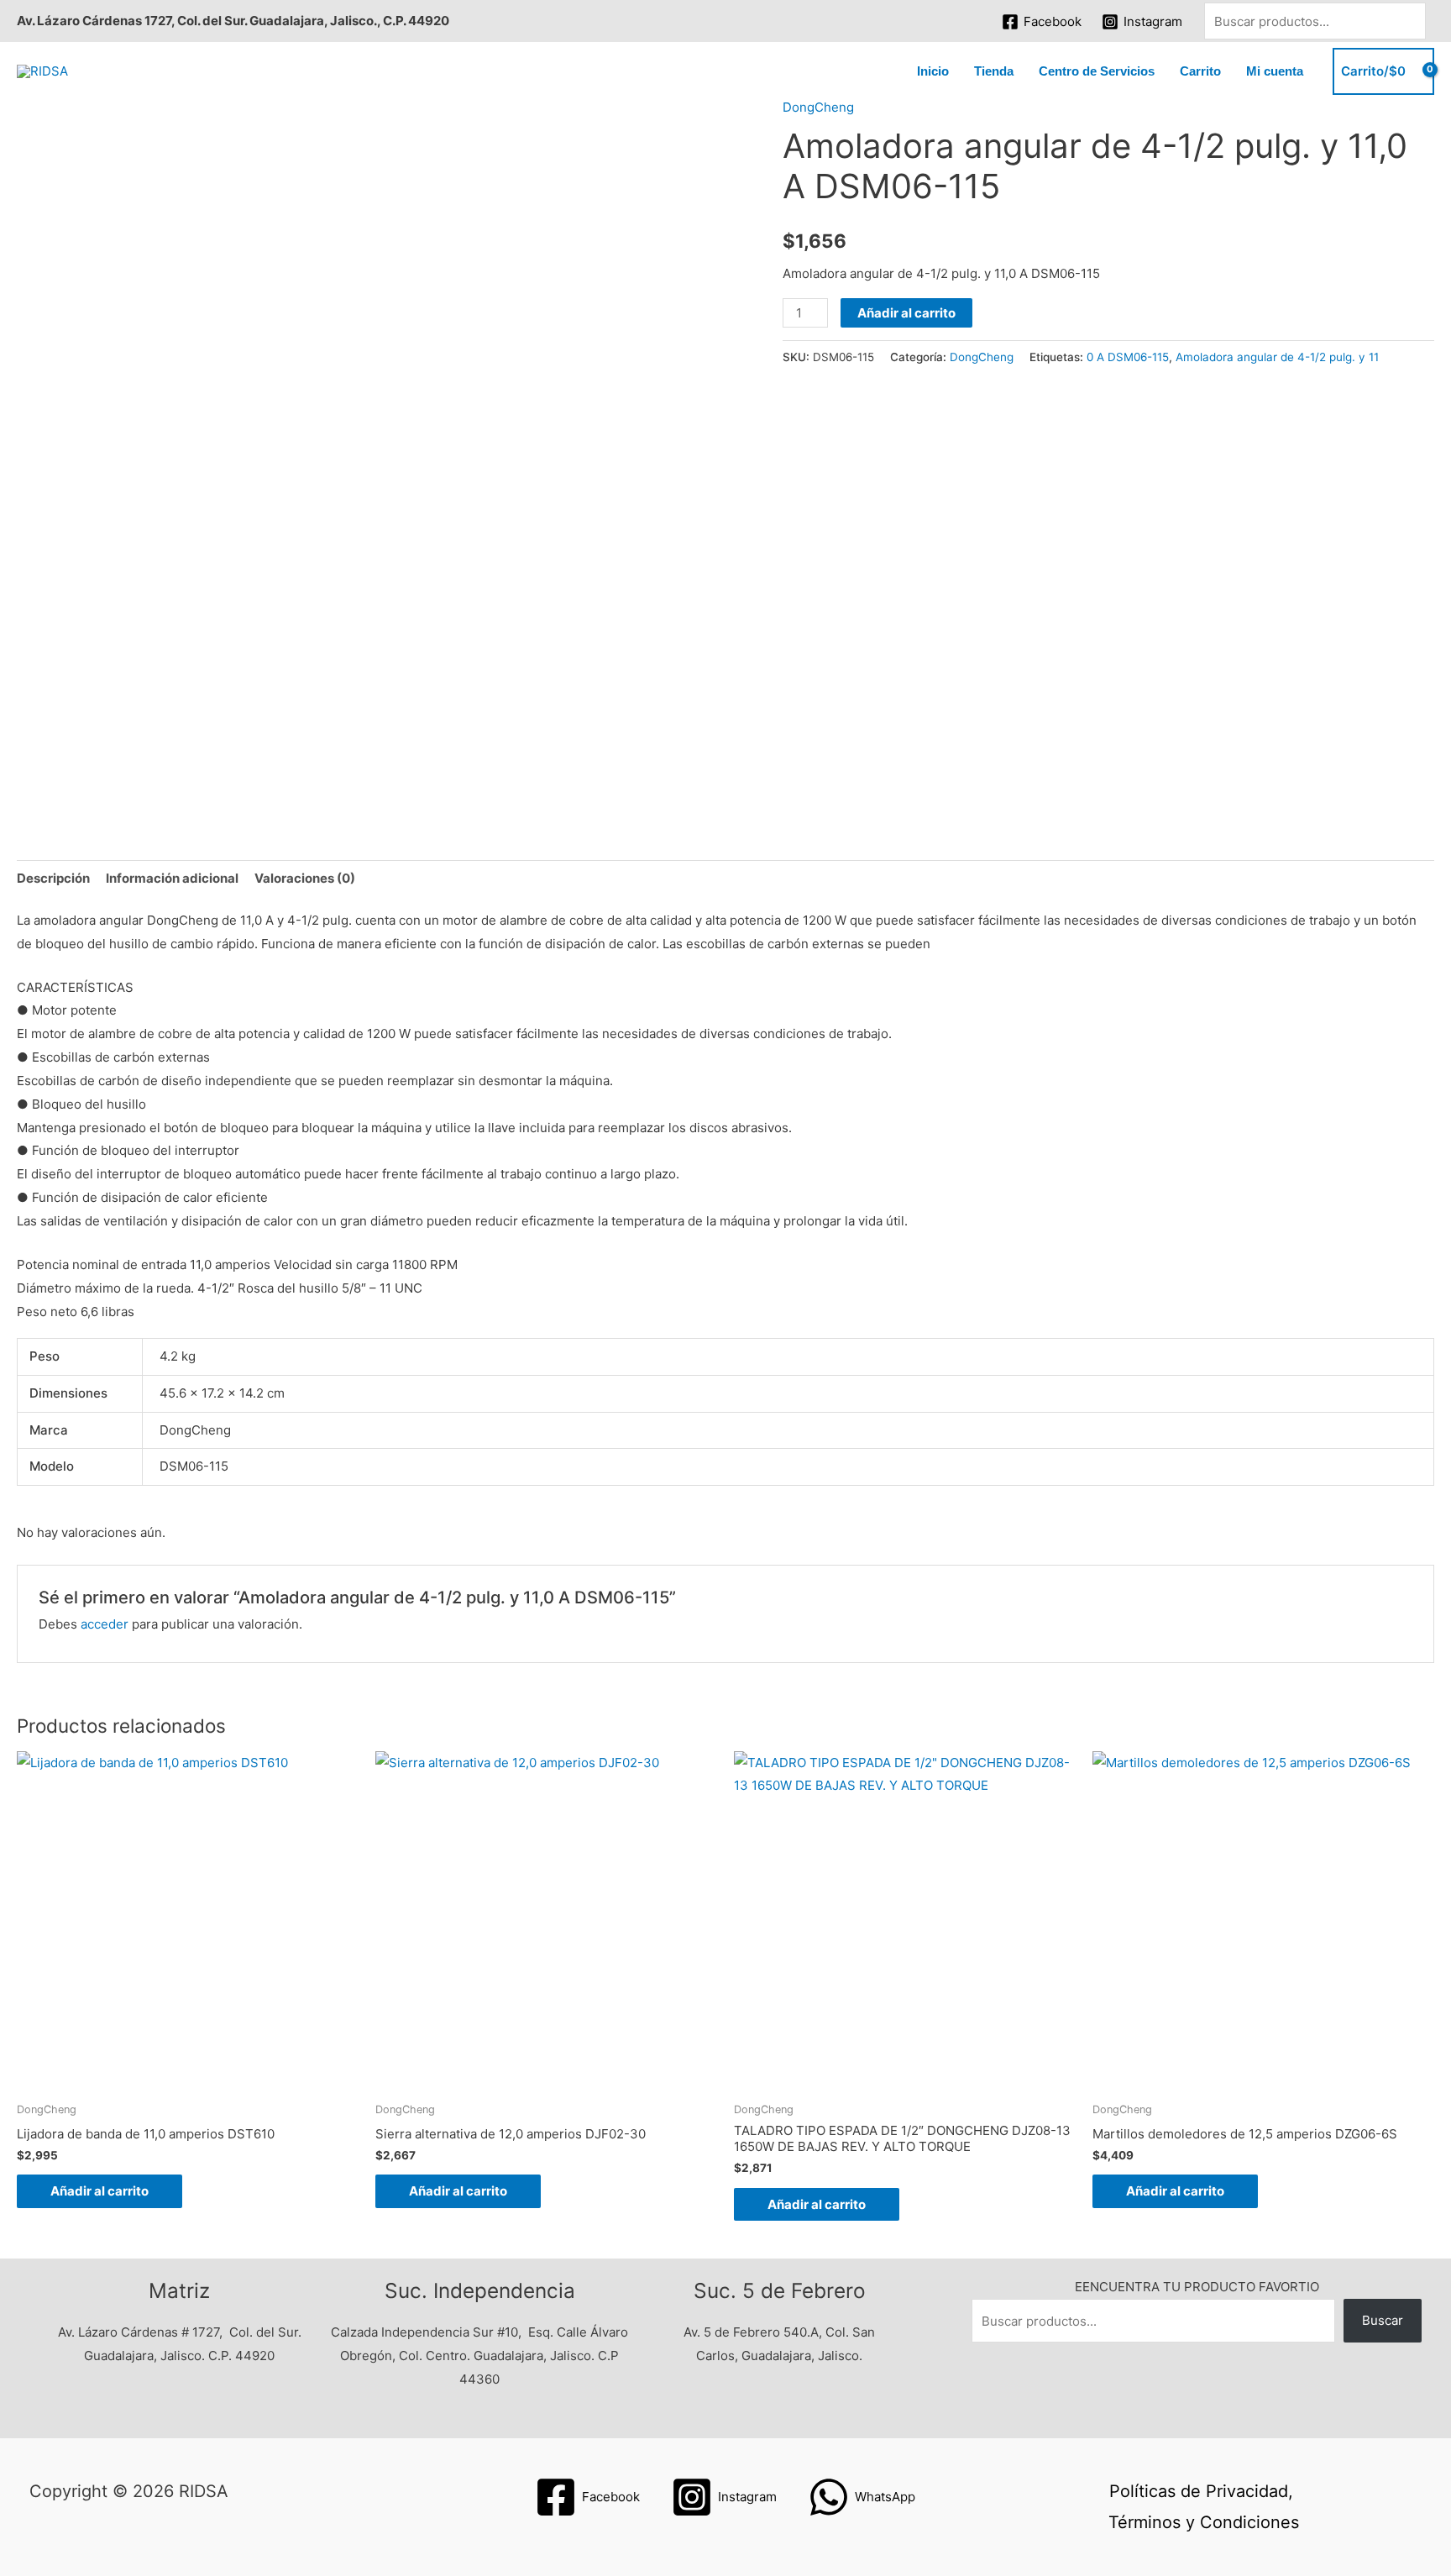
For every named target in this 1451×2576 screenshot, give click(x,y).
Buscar (1383, 2320)
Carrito (1200, 71)
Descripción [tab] (53, 878)
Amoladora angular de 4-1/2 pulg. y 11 (1277, 357)
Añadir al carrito (906, 313)
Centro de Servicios (1097, 71)
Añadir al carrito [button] (100, 2191)
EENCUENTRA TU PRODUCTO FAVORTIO (1197, 2287)
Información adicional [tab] (172, 878)
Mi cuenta (1275, 71)
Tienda (994, 71)
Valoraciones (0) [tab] (305, 878)
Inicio (933, 71)
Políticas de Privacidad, (1201, 2491)
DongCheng (818, 107)
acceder (105, 1624)
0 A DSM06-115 (1128, 357)
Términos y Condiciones (1204, 2522)
